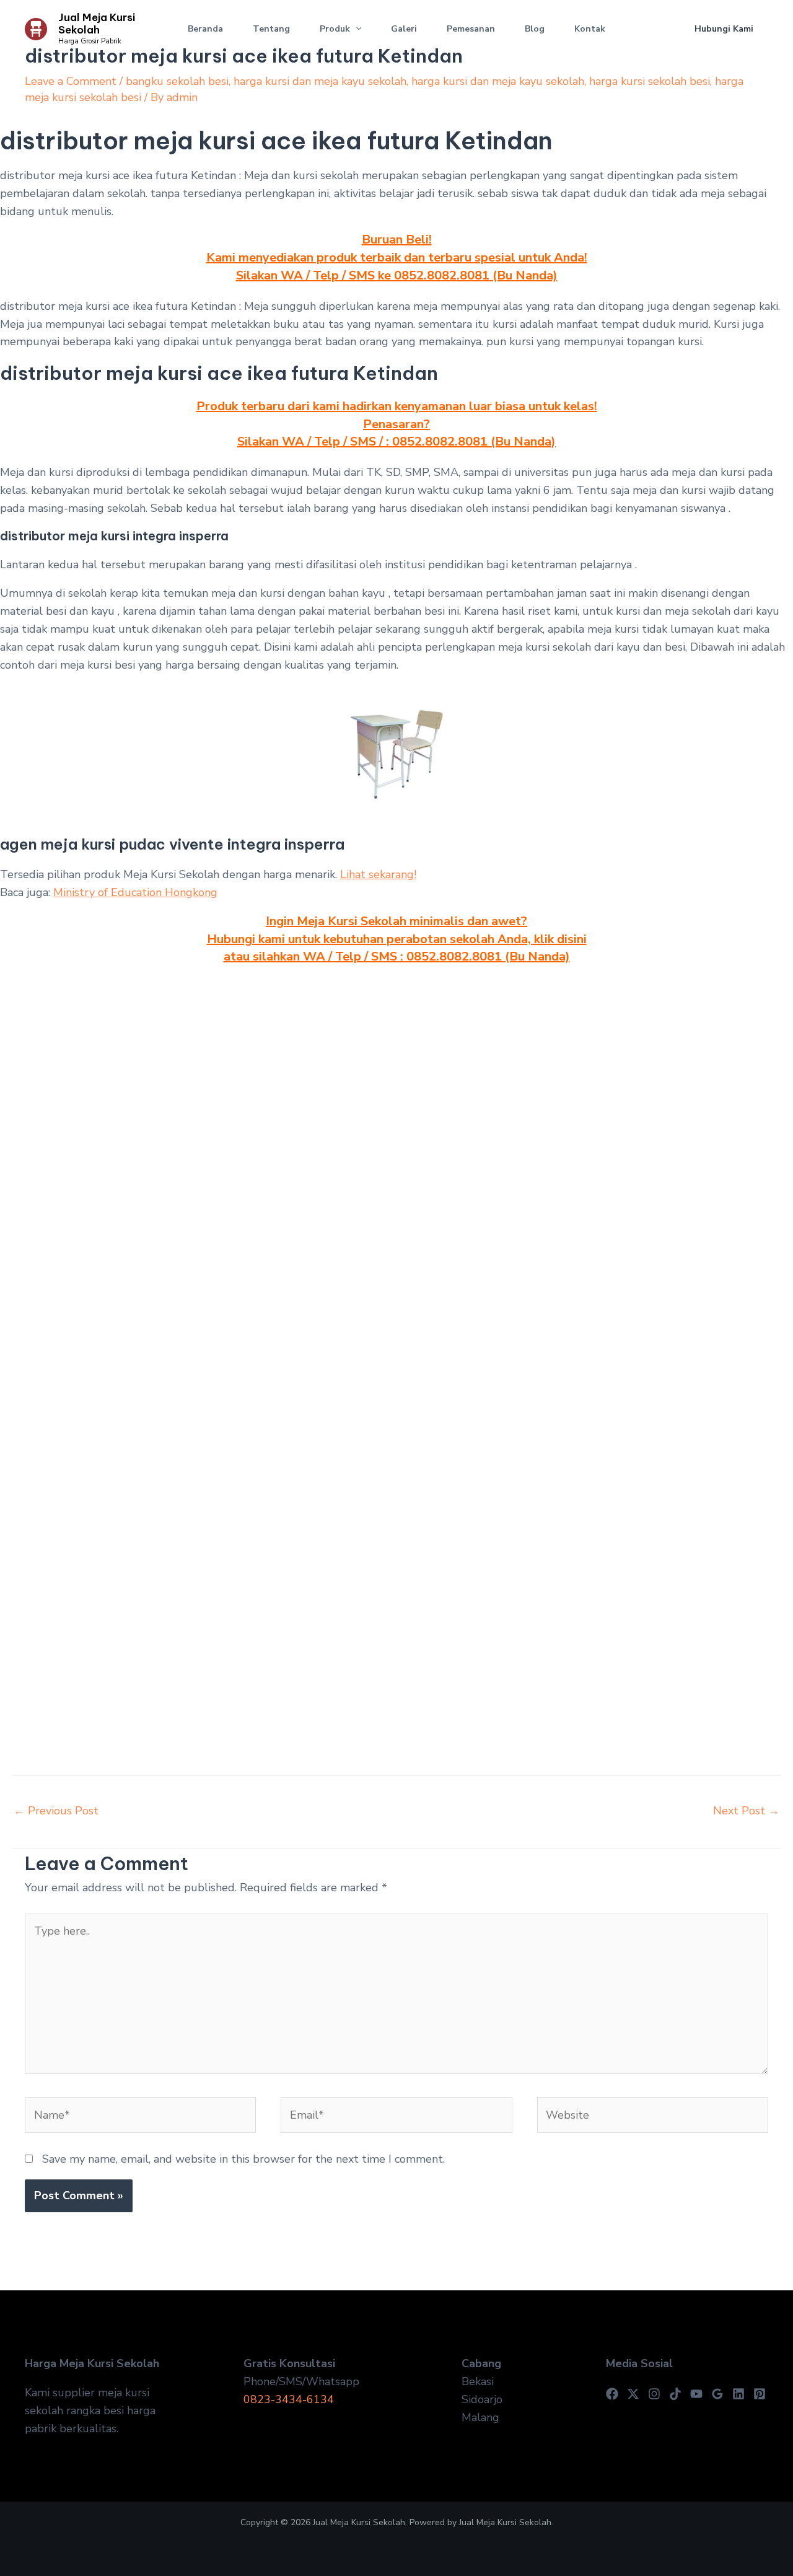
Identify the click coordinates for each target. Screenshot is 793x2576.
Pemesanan (471, 29)
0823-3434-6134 (289, 2399)
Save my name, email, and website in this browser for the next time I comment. (243, 2159)
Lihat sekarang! (378, 874)
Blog (535, 29)
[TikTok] (675, 2394)
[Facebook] (612, 2394)
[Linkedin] (738, 2394)
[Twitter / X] (633, 2394)
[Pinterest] (760, 2394)
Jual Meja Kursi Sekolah (97, 24)
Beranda (205, 29)
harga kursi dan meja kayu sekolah (320, 81)
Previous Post (56, 1811)
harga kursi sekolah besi (650, 81)
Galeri (404, 29)
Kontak (590, 29)
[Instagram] (654, 2394)
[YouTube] (696, 2394)
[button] (356, 29)
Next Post (746, 1811)
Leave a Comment (71, 81)
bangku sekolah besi (177, 81)
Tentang (271, 29)
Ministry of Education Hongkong (135, 892)
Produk (335, 29)
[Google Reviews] (717, 2394)
